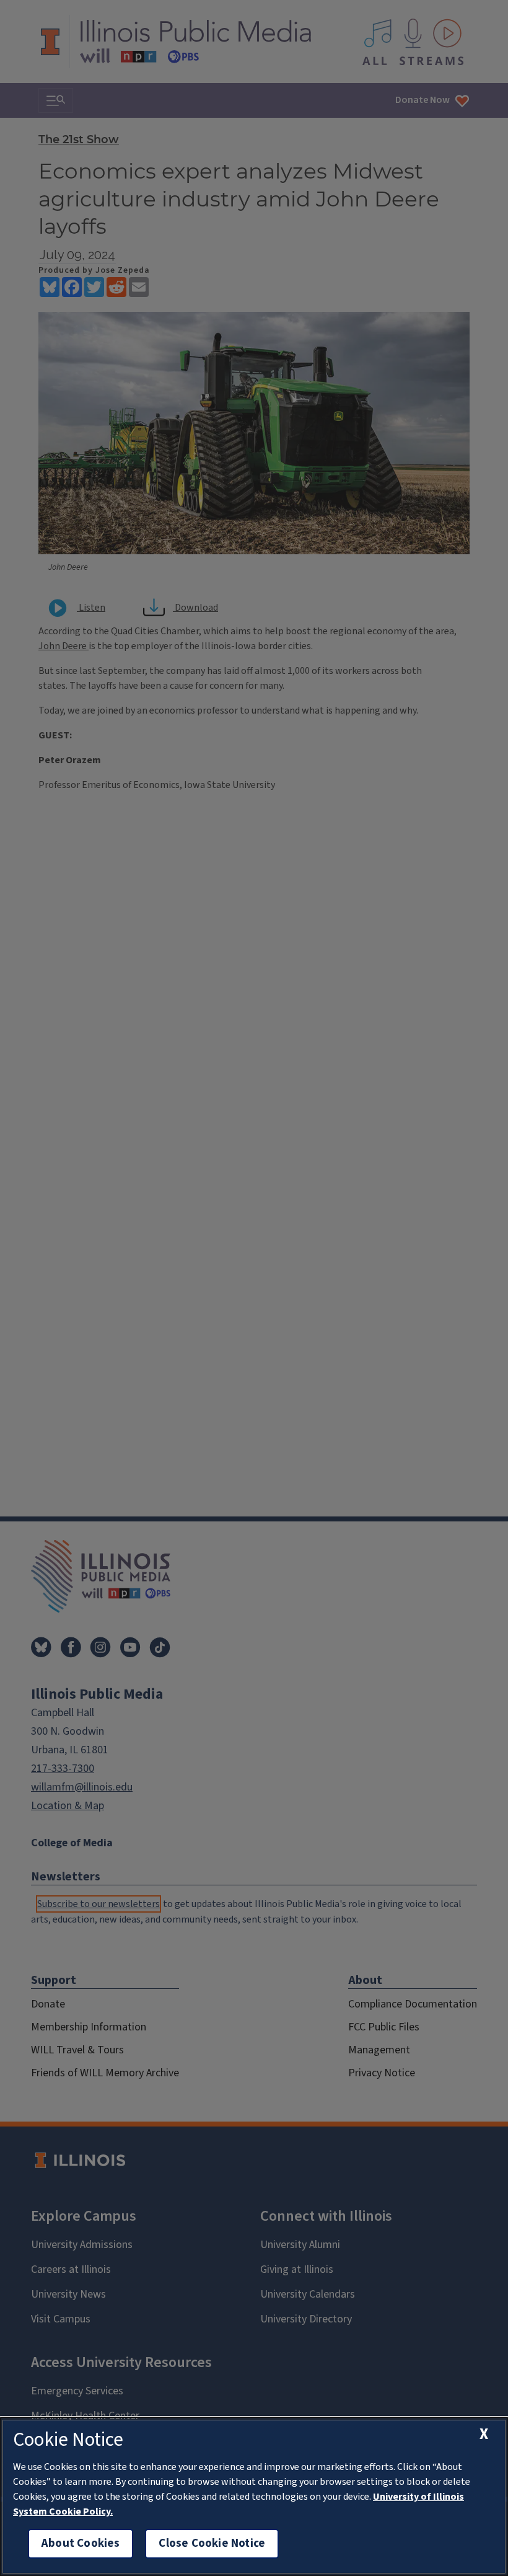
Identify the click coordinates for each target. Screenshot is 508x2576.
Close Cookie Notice (212, 2543)
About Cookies (81, 2543)
